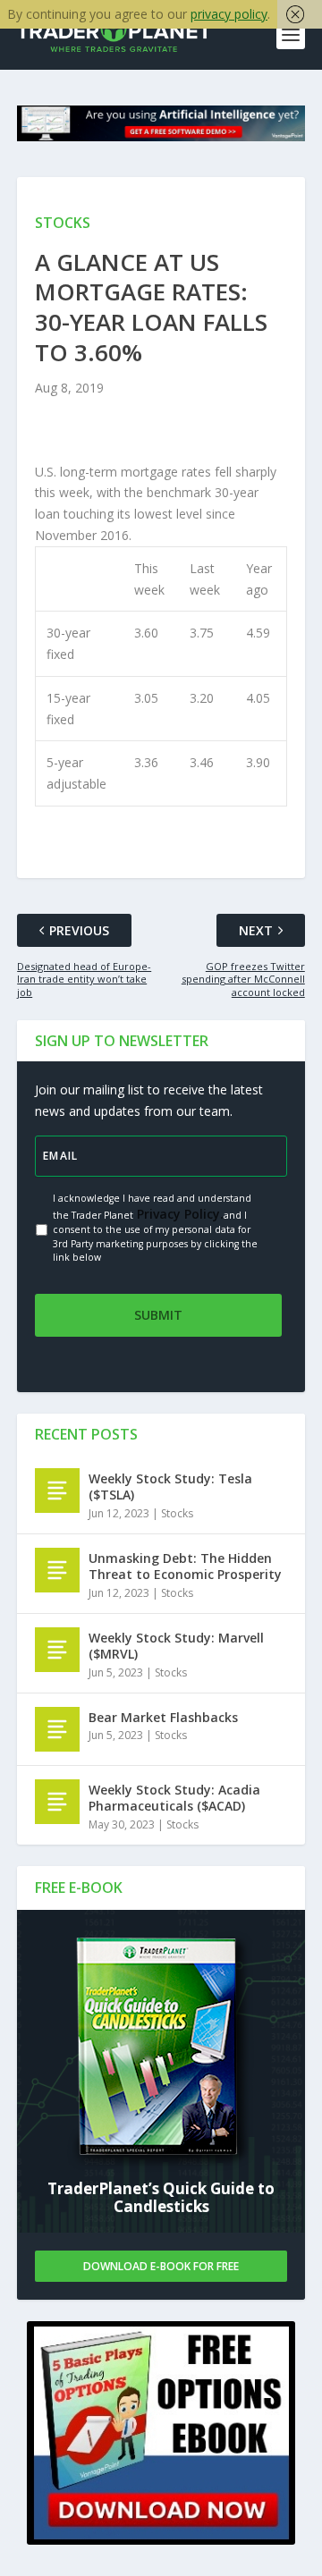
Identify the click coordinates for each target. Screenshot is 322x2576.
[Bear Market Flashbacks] (57, 1729)
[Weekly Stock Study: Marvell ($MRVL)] (57, 1650)
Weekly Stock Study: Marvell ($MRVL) (176, 1646)
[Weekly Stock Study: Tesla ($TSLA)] (57, 1491)
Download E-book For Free (161, 2266)
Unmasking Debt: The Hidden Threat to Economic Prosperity (185, 1566)
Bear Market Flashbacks (163, 1717)
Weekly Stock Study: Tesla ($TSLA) (170, 1486)
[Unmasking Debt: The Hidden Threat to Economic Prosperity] (57, 1570)
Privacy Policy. (178, 1214)
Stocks (177, 1513)
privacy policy (229, 14)
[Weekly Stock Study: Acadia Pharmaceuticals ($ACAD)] (57, 1802)
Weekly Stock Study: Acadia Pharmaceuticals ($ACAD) (174, 1798)
